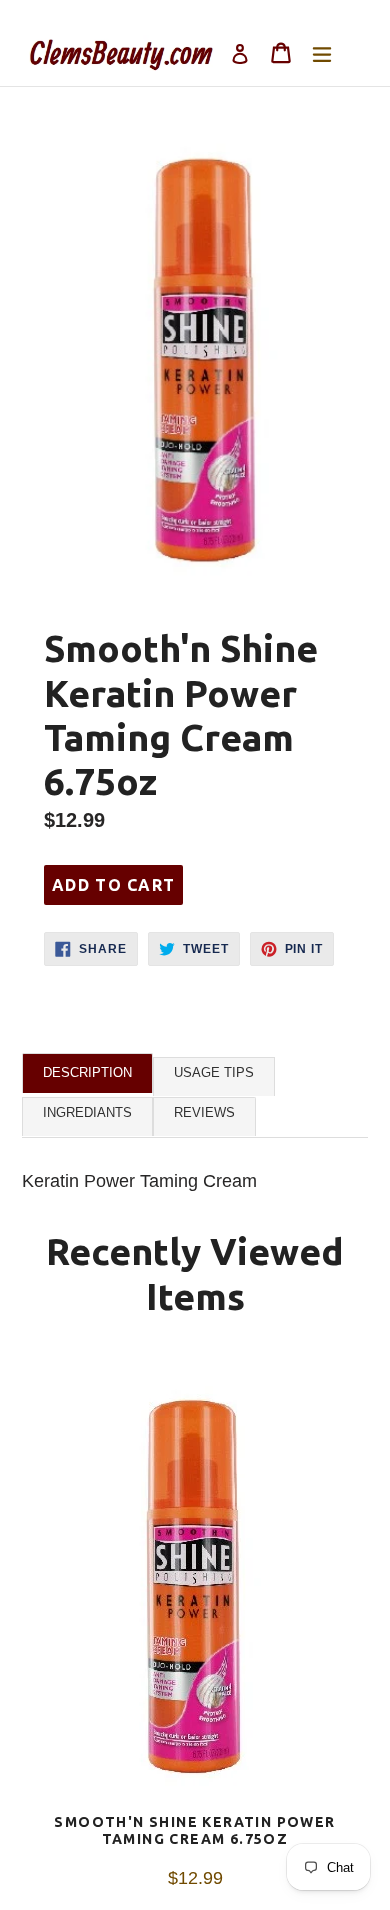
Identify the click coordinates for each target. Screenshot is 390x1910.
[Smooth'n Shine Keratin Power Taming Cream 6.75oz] (195, 1584)
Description (87, 1072)
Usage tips (214, 1072)
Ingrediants (87, 1112)
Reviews (204, 1112)
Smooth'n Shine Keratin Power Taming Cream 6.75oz (194, 1830)
